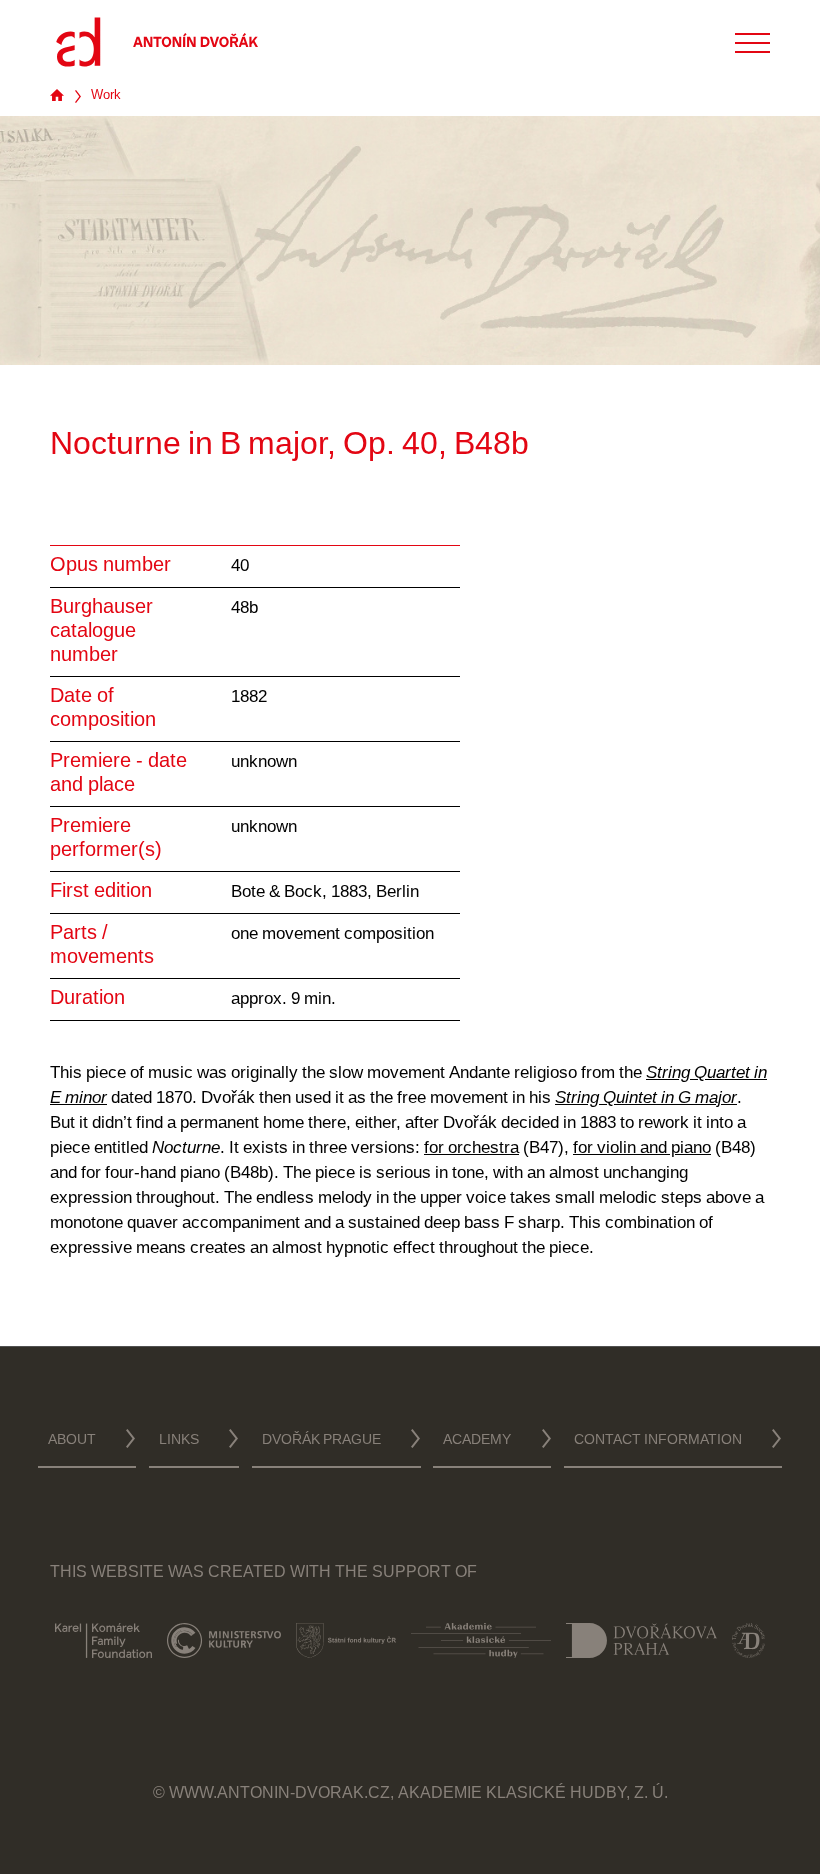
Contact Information (658, 1441)
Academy (477, 1441)
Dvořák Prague (321, 1441)
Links (179, 1441)
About (72, 1441)
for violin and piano (642, 1148)
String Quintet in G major (646, 1098)
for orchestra (471, 1148)
